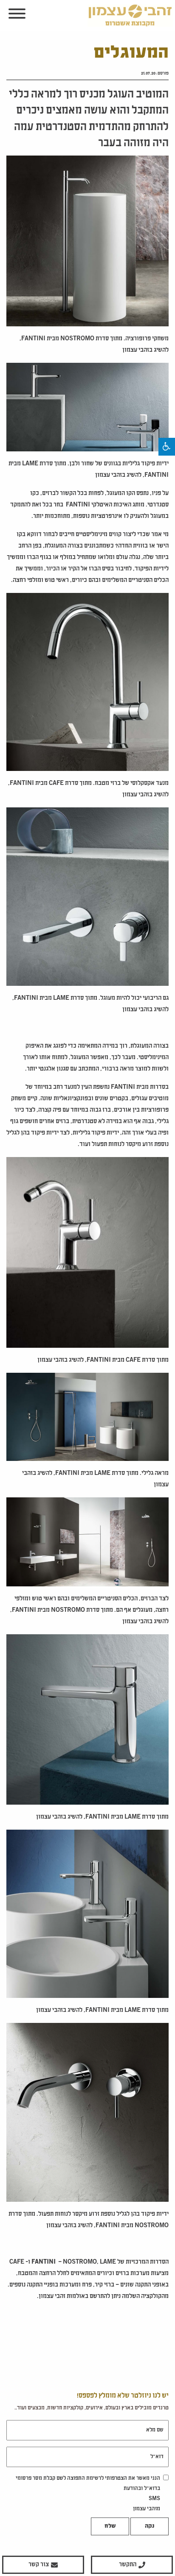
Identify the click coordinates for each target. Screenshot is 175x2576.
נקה (150, 2526)
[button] (167, 447)
